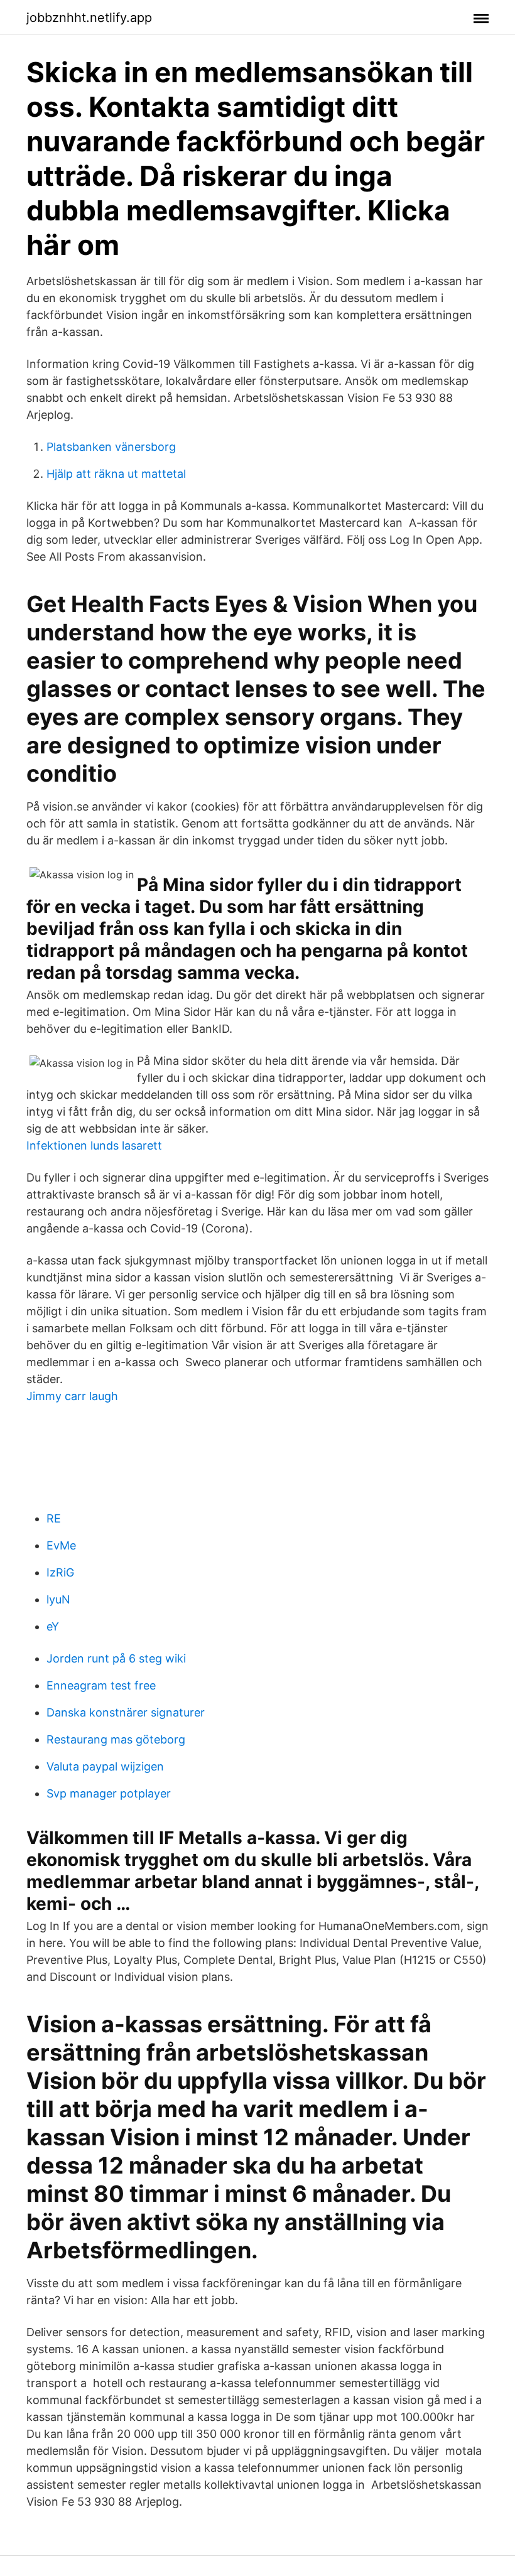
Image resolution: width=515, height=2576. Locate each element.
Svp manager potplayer (109, 1793)
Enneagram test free (101, 1685)
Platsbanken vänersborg (111, 447)
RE (54, 1518)
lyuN (58, 1599)
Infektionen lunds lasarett (94, 1145)
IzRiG (60, 1572)
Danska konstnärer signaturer (126, 1712)
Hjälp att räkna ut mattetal (116, 474)
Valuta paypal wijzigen (105, 1766)
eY (53, 1626)
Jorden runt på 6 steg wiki (116, 1658)
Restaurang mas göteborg (116, 1739)
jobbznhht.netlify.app (89, 18)
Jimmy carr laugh (72, 1396)
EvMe (61, 1545)
